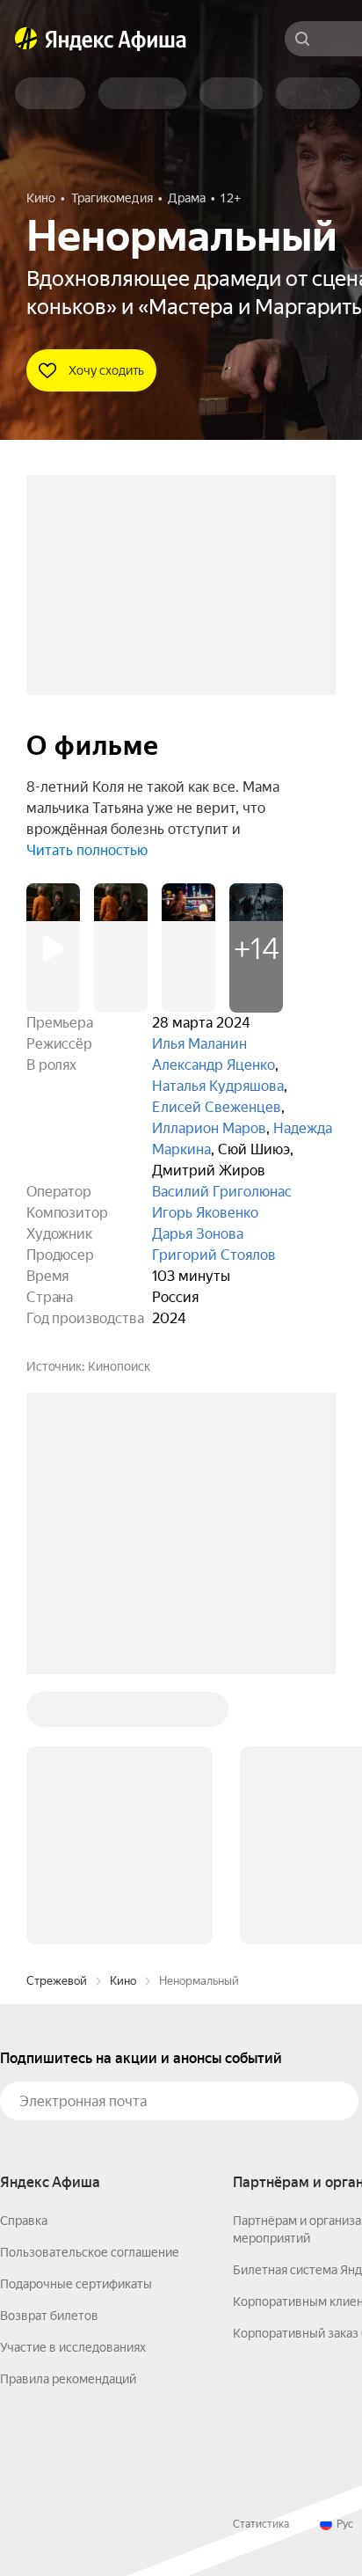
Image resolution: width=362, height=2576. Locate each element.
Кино (123, 1981)
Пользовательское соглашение (90, 2252)
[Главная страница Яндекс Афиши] (26, 39)
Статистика (261, 2524)
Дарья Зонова (198, 1234)
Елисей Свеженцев (217, 1107)
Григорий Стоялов (214, 1255)
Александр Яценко (214, 1065)
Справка (24, 2221)
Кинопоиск (119, 1366)
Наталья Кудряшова (218, 1086)
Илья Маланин (199, 1044)
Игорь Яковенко (205, 1213)
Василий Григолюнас (222, 1192)
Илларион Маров (209, 1128)
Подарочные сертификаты (76, 2284)
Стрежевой (57, 1981)
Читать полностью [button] (87, 850)
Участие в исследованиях (73, 2347)
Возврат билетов (49, 2316)
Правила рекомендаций (68, 2379)
